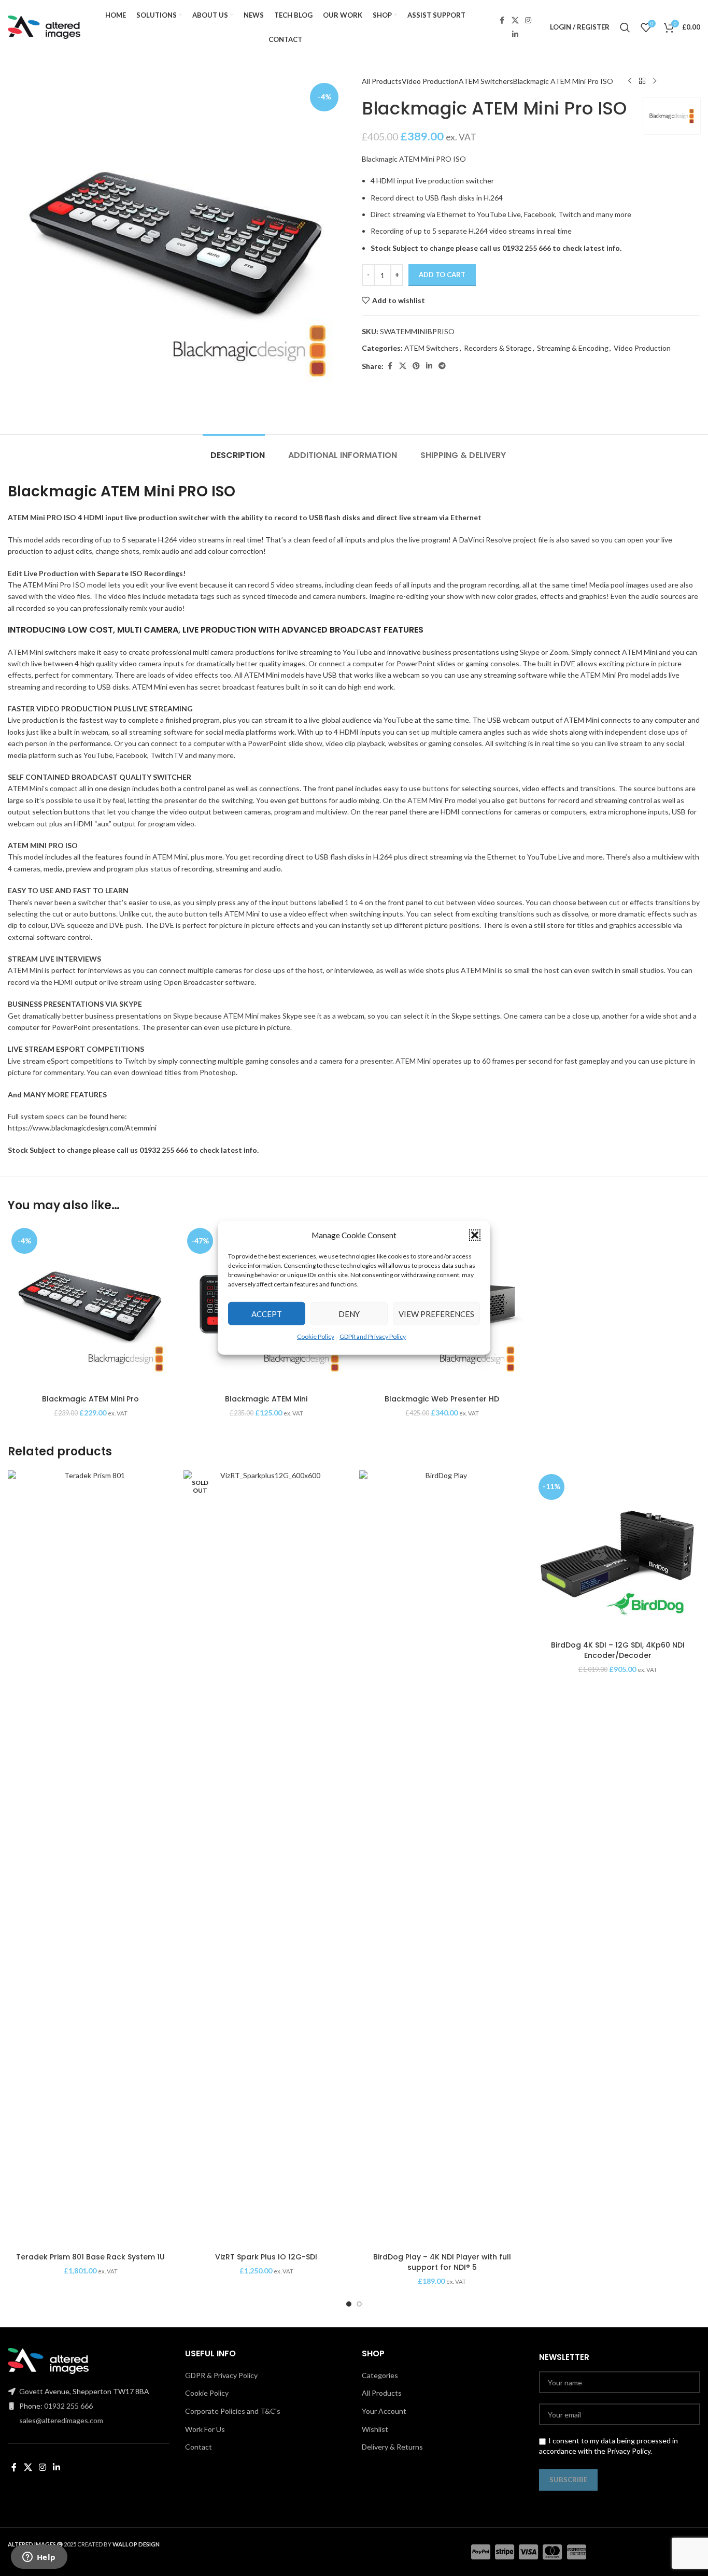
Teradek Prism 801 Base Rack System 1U (90, 2257)
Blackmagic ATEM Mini (266, 1399)
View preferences (436, 1313)
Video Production (430, 81)
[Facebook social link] (502, 20)
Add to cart (442, 275)
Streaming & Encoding (573, 348)
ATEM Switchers (486, 81)
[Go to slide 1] (349, 2304)
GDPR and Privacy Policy (373, 1336)
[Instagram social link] (528, 20)
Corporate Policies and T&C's (233, 2411)
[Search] (625, 27)
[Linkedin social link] (515, 34)
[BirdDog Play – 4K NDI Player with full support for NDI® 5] (442, 1859)
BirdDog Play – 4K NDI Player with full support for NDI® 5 (442, 2262)
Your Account (384, 2411)
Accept (267, 1313)
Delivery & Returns (392, 2447)
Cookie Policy (316, 1336)
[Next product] (655, 81)
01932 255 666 (68, 2406)
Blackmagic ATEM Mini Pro (90, 1399)
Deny (349, 1313)
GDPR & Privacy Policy (221, 2375)
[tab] (234, 450)
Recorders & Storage (498, 348)
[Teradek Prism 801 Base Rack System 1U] (90, 1859)
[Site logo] (44, 26)
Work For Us (205, 2429)
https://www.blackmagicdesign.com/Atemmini (82, 1128)
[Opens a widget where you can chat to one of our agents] (39, 2558)
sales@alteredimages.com (61, 2420)
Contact (199, 2447)
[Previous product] (630, 81)
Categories (380, 2375)
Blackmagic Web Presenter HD (442, 1399)
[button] (475, 1235)
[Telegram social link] (442, 366)
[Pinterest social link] (416, 366)
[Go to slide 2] (359, 2304)
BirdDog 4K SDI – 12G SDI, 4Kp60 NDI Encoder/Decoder (618, 1650)
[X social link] (515, 20)
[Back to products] (642, 81)
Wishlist (375, 2429)
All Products (382, 81)
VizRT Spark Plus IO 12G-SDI (266, 2257)
